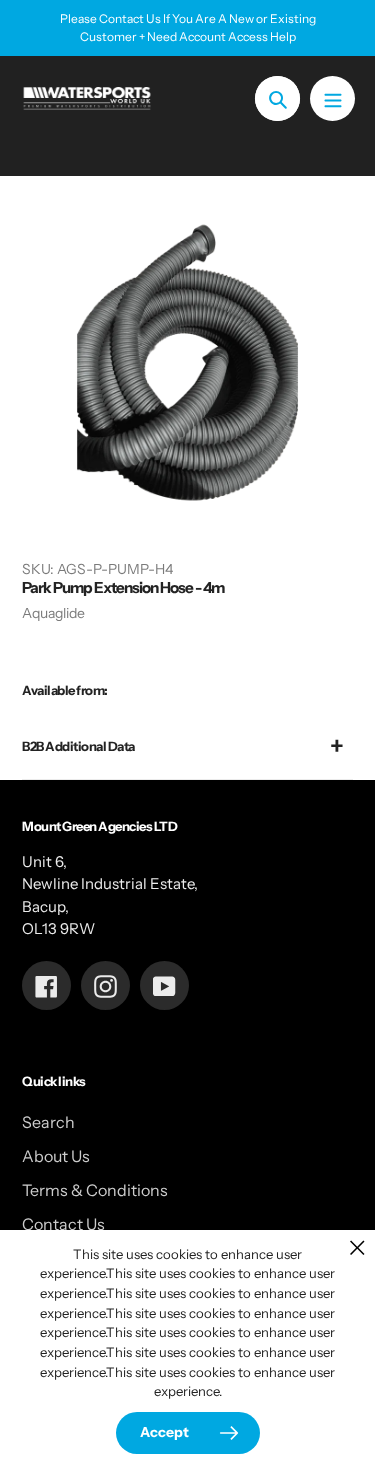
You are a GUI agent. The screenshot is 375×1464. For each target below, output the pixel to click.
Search (48, 1122)
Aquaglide (53, 613)
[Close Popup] (357, 1247)
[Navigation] (332, 98)
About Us (56, 1156)
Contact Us (63, 1224)
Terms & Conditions (95, 1190)
